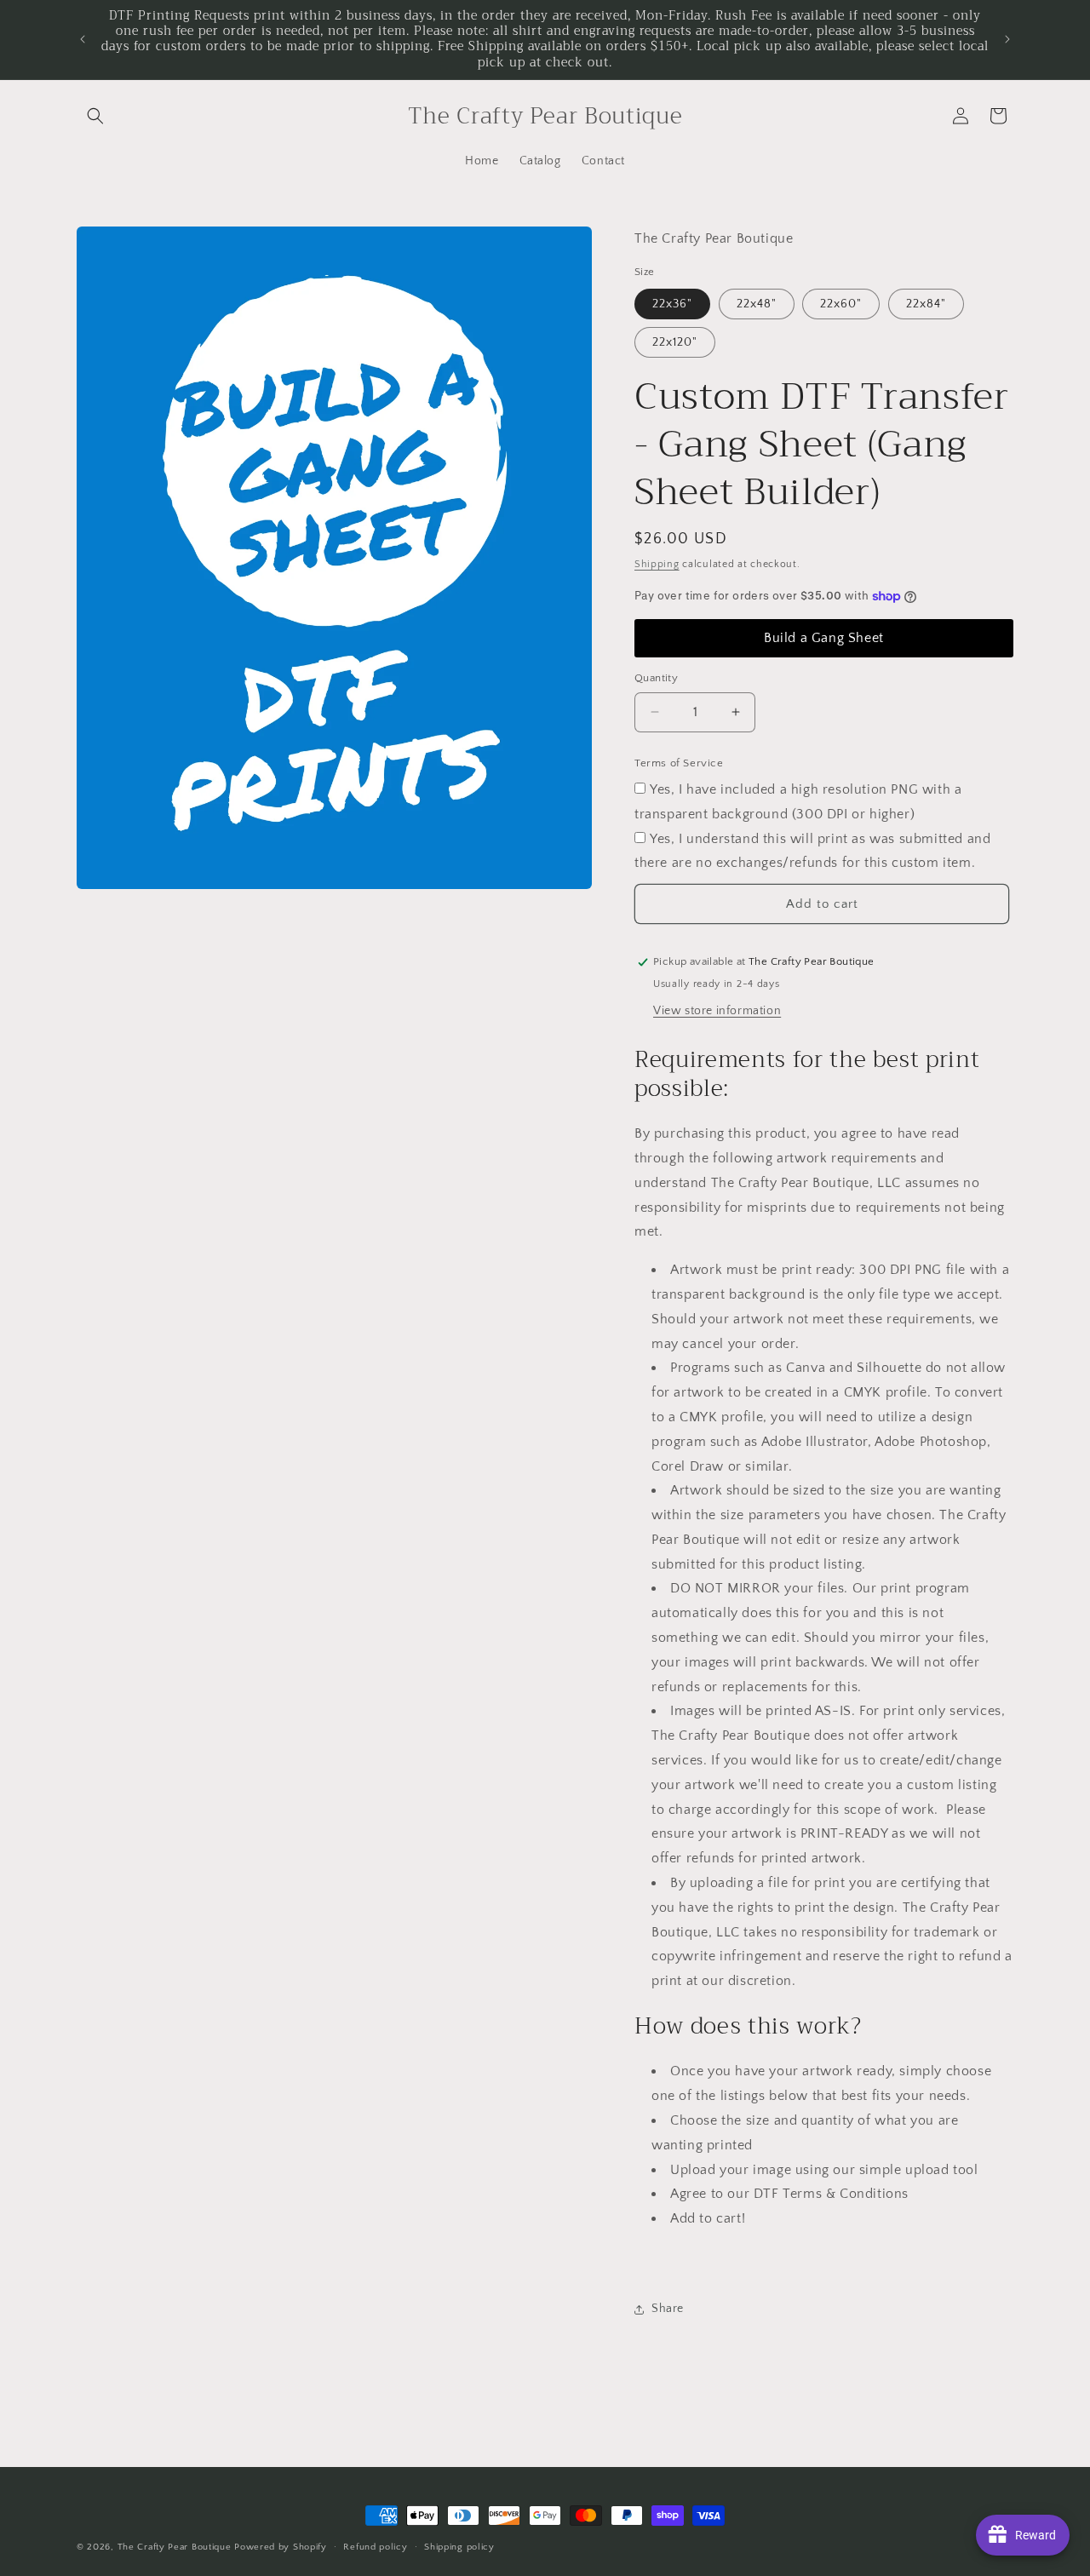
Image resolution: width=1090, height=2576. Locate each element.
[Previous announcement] (83, 39)
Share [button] (668, 2309)
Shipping (657, 564)
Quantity (656, 678)
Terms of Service (679, 763)
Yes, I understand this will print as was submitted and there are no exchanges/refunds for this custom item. (812, 851)
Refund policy (375, 2547)
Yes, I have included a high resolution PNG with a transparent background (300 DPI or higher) (798, 802)
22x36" (672, 304)
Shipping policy (459, 2547)
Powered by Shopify (281, 2547)
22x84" (926, 304)
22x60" (841, 304)
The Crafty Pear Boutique (175, 2547)
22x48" (757, 304)
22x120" (675, 342)
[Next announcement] (1007, 39)
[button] (95, 116)
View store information (717, 1011)
